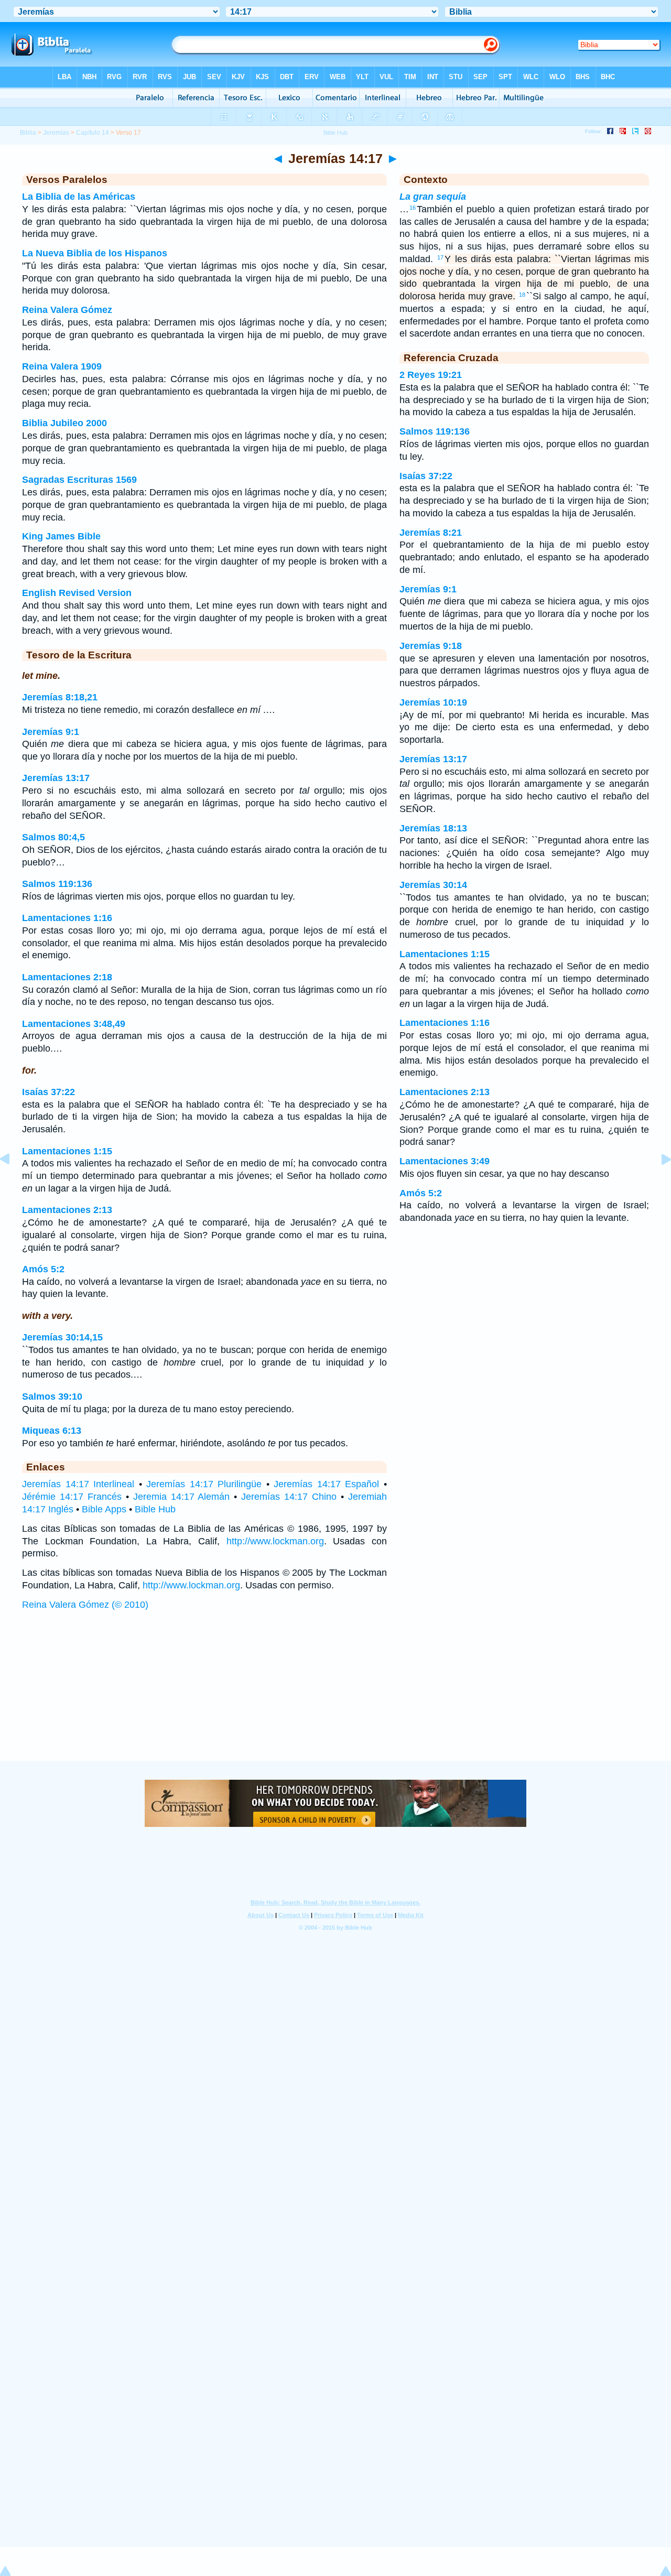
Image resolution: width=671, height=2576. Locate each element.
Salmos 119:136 (57, 884)
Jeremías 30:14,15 (62, 1337)
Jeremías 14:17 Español (326, 1484)
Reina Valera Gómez (67, 310)
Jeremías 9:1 (51, 732)
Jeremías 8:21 (431, 533)
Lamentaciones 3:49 (445, 1161)
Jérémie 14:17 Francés (72, 1497)
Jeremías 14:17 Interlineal (78, 1484)
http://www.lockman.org (275, 1541)
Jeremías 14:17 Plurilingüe (204, 1484)
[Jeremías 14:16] (13, 1183)
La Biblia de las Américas (79, 197)
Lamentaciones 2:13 (67, 1210)
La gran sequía (433, 197)
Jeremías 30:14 (433, 885)
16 (413, 208)
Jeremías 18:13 (433, 828)
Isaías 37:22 (48, 1092)
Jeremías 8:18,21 (60, 697)
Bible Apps (104, 1509)
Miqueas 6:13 (52, 1431)
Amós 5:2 (43, 1269)
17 (440, 257)
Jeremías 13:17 (56, 778)
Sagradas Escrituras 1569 (79, 480)
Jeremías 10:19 (433, 702)
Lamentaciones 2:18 (67, 977)
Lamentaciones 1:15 (67, 1151)
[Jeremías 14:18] (658, 1183)
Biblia (28, 133)
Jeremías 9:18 (431, 646)
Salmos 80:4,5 (53, 837)
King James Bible (61, 536)
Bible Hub (155, 1509)
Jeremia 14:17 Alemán (182, 1497)
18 (522, 295)
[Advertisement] (335, 1696)
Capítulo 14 (93, 133)
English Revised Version (77, 593)
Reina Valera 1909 (62, 366)
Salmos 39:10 (52, 1397)
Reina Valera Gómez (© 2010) (85, 1605)
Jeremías (56, 133)
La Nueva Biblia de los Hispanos (95, 253)
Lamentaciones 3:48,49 (74, 1024)
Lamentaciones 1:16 (67, 918)
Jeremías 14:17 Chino (289, 1497)
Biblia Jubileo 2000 (64, 423)
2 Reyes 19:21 (431, 375)
